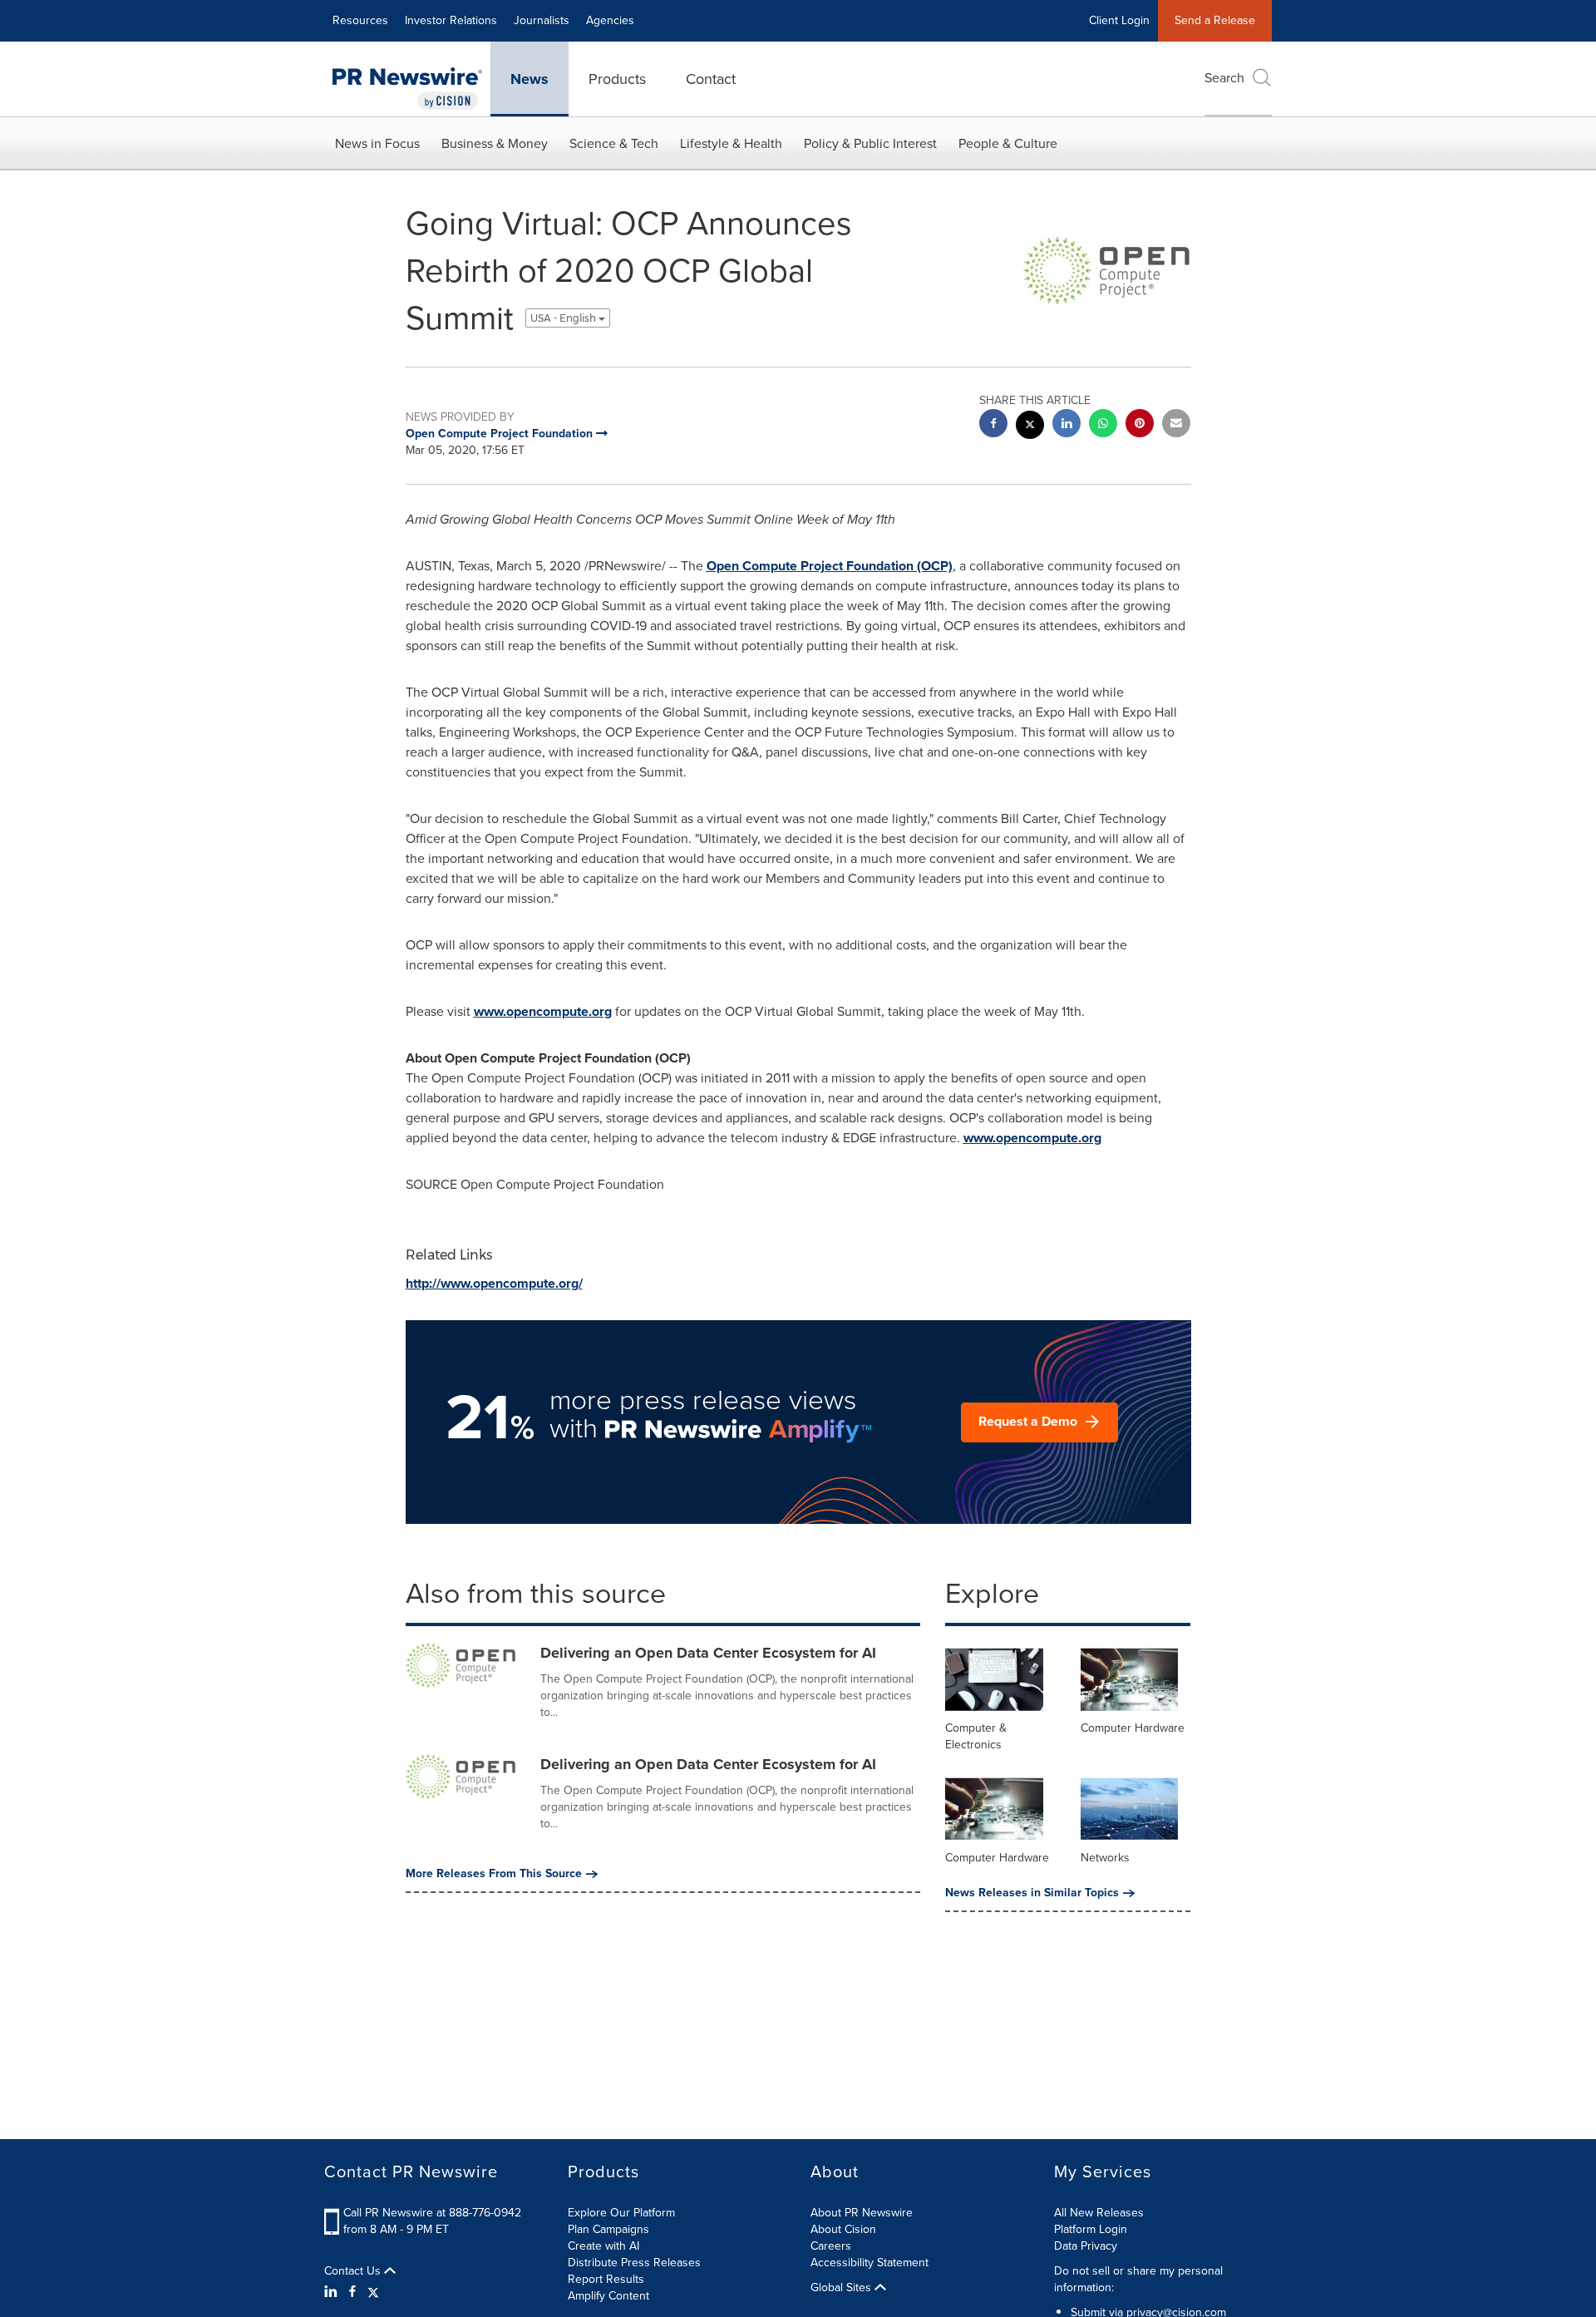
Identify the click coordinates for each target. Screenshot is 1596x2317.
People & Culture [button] (1008, 143)
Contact (711, 79)
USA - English (564, 318)
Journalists (542, 20)
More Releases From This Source (494, 1874)
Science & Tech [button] (614, 143)
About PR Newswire (862, 2213)
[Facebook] (352, 2292)
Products (617, 79)
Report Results (606, 2279)
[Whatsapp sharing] (1103, 425)
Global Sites (842, 2288)
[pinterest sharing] (1140, 425)
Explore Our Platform (621, 2213)
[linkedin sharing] (1066, 425)
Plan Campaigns (608, 2229)
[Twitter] (373, 2292)
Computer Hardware (1133, 1728)
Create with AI (603, 2246)
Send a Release (1215, 20)
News (530, 79)
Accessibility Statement (869, 2263)
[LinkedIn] (333, 2292)
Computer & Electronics (976, 1736)
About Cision (843, 2229)
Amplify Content (608, 2296)
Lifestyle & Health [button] (731, 143)
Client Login (1119, 20)
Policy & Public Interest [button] (870, 143)
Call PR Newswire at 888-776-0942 (432, 2213)
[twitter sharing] (1030, 427)
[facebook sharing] (993, 425)
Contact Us (354, 2271)
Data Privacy (1086, 2246)
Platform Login (1091, 2229)
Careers (831, 2246)
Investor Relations (451, 20)
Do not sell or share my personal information (1138, 2279)
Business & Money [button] (495, 143)
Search (1224, 78)
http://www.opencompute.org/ (494, 1283)
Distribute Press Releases (634, 2263)
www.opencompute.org (543, 1011)
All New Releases (1099, 2213)
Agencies (610, 20)
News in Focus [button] (377, 143)
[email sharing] (1176, 425)
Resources (360, 20)
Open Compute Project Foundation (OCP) (830, 566)
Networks (1105, 1858)
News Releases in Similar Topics (1032, 1893)
